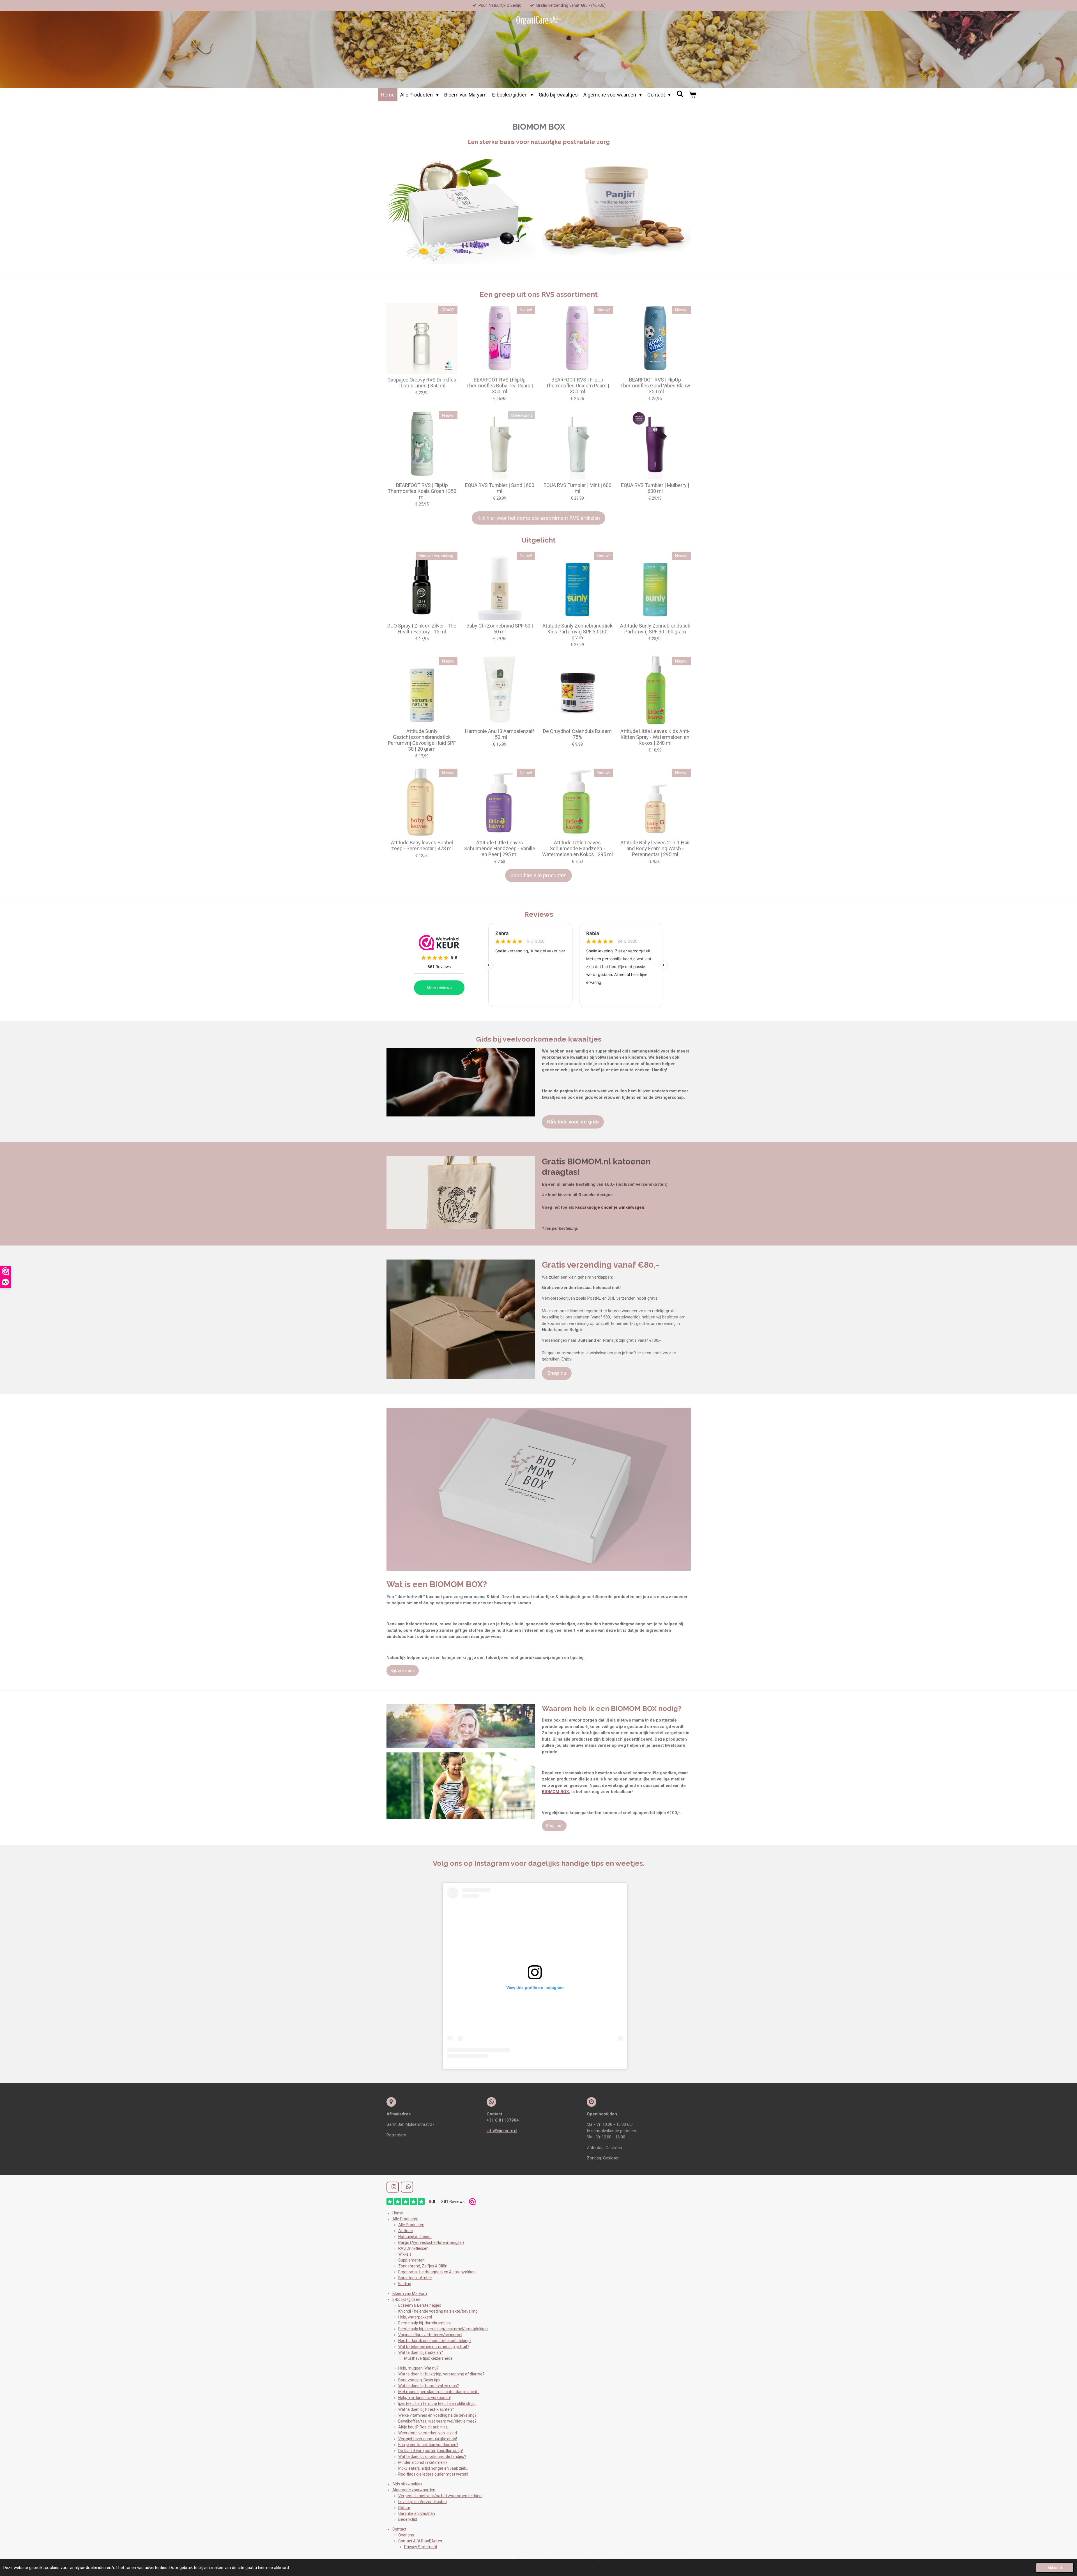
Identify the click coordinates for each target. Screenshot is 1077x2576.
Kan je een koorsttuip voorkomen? (428, 2445)
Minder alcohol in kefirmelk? (423, 2462)
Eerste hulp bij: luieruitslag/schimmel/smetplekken (443, 2329)
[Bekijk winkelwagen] (692, 95)
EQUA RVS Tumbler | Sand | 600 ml (500, 488)
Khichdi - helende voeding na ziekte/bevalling (438, 2311)
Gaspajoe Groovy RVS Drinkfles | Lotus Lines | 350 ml (422, 383)
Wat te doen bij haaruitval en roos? (429, 2386)
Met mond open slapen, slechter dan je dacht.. (439, 2392)
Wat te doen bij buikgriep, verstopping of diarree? (441, 2374)
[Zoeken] (680, 94)
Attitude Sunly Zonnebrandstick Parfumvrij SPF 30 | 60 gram (655, 629)
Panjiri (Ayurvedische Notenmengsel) (431, 2242)
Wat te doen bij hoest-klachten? (426, 2409)
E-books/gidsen (406, 2299)
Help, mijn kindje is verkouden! (424, 2398)
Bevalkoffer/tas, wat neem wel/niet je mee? (437, 2421)
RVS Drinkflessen (413, 2248)
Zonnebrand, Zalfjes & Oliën (423, 2266)
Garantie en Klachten (417, 2513)
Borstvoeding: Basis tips (419, 2380)
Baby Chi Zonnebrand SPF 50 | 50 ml (500, 629)
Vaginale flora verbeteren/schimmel (430, 2335)
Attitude (406, 2231)
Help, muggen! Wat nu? (418, 2368)
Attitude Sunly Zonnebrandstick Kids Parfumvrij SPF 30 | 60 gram (577, 632)
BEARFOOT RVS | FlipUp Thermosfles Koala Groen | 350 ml (422, 491)
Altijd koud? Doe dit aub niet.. (424, 2427)
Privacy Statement (421, 2547)
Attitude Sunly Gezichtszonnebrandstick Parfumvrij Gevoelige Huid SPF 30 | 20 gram (422, 740)
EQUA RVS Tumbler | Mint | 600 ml (577, 488)
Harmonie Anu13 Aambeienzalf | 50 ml (500, 734)
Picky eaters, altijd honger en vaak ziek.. (433, 2468)
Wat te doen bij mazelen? (421, 2352)
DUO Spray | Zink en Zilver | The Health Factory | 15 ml (422, 629)
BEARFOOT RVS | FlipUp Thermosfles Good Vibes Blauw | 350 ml (655, 386)
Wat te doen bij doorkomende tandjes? (432, 2456)
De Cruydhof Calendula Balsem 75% (577, 734)
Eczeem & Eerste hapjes (420, 2305)
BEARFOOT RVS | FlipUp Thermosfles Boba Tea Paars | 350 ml (500, 386)
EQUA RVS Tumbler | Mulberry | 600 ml (655, 488)
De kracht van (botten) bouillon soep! (431, 2451)
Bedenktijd (408, 2519)
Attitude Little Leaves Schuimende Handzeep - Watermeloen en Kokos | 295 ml (577, 848)
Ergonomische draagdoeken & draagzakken (437, 2272)
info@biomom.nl (502, 2131)
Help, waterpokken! (415, 2317)
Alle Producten (405, 2219)
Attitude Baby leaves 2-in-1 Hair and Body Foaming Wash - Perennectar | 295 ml (655, 848)
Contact (399, 2529)
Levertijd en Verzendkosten (423, 2502)
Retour (404, 2508)
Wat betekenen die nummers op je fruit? (434, 2347)
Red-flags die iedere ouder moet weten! (433, 2474)
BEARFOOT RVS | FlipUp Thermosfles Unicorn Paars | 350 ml (577, 386)
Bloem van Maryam (410, 2294)
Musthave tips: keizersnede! (429, 2358)
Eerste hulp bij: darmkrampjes (424, 2323)
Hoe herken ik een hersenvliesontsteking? (435, 2341)
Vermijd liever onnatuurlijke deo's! (428, 2439)
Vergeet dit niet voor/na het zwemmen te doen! (440, 2496)
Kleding (405, 2284)
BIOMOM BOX (555, 1792)
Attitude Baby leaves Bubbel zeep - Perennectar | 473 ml (422, 845)
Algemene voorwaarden (414, 2490)
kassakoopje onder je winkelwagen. (610, 1207)
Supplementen (411, 2260)
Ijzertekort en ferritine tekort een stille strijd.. (437, 2403)
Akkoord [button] (1055, 2568)
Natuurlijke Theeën (415, 2237)
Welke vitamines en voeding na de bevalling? (437, 2415)
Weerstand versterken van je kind (428, 2433)
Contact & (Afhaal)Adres (420, 2541)
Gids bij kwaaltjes (407, 2484)
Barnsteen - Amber (415, 2278)
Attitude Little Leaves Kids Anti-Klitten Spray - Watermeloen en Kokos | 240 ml (655, 737)
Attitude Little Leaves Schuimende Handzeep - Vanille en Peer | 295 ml (500, 848)
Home (398, 2213)
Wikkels (405, 2254)
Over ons (406, 2535)
